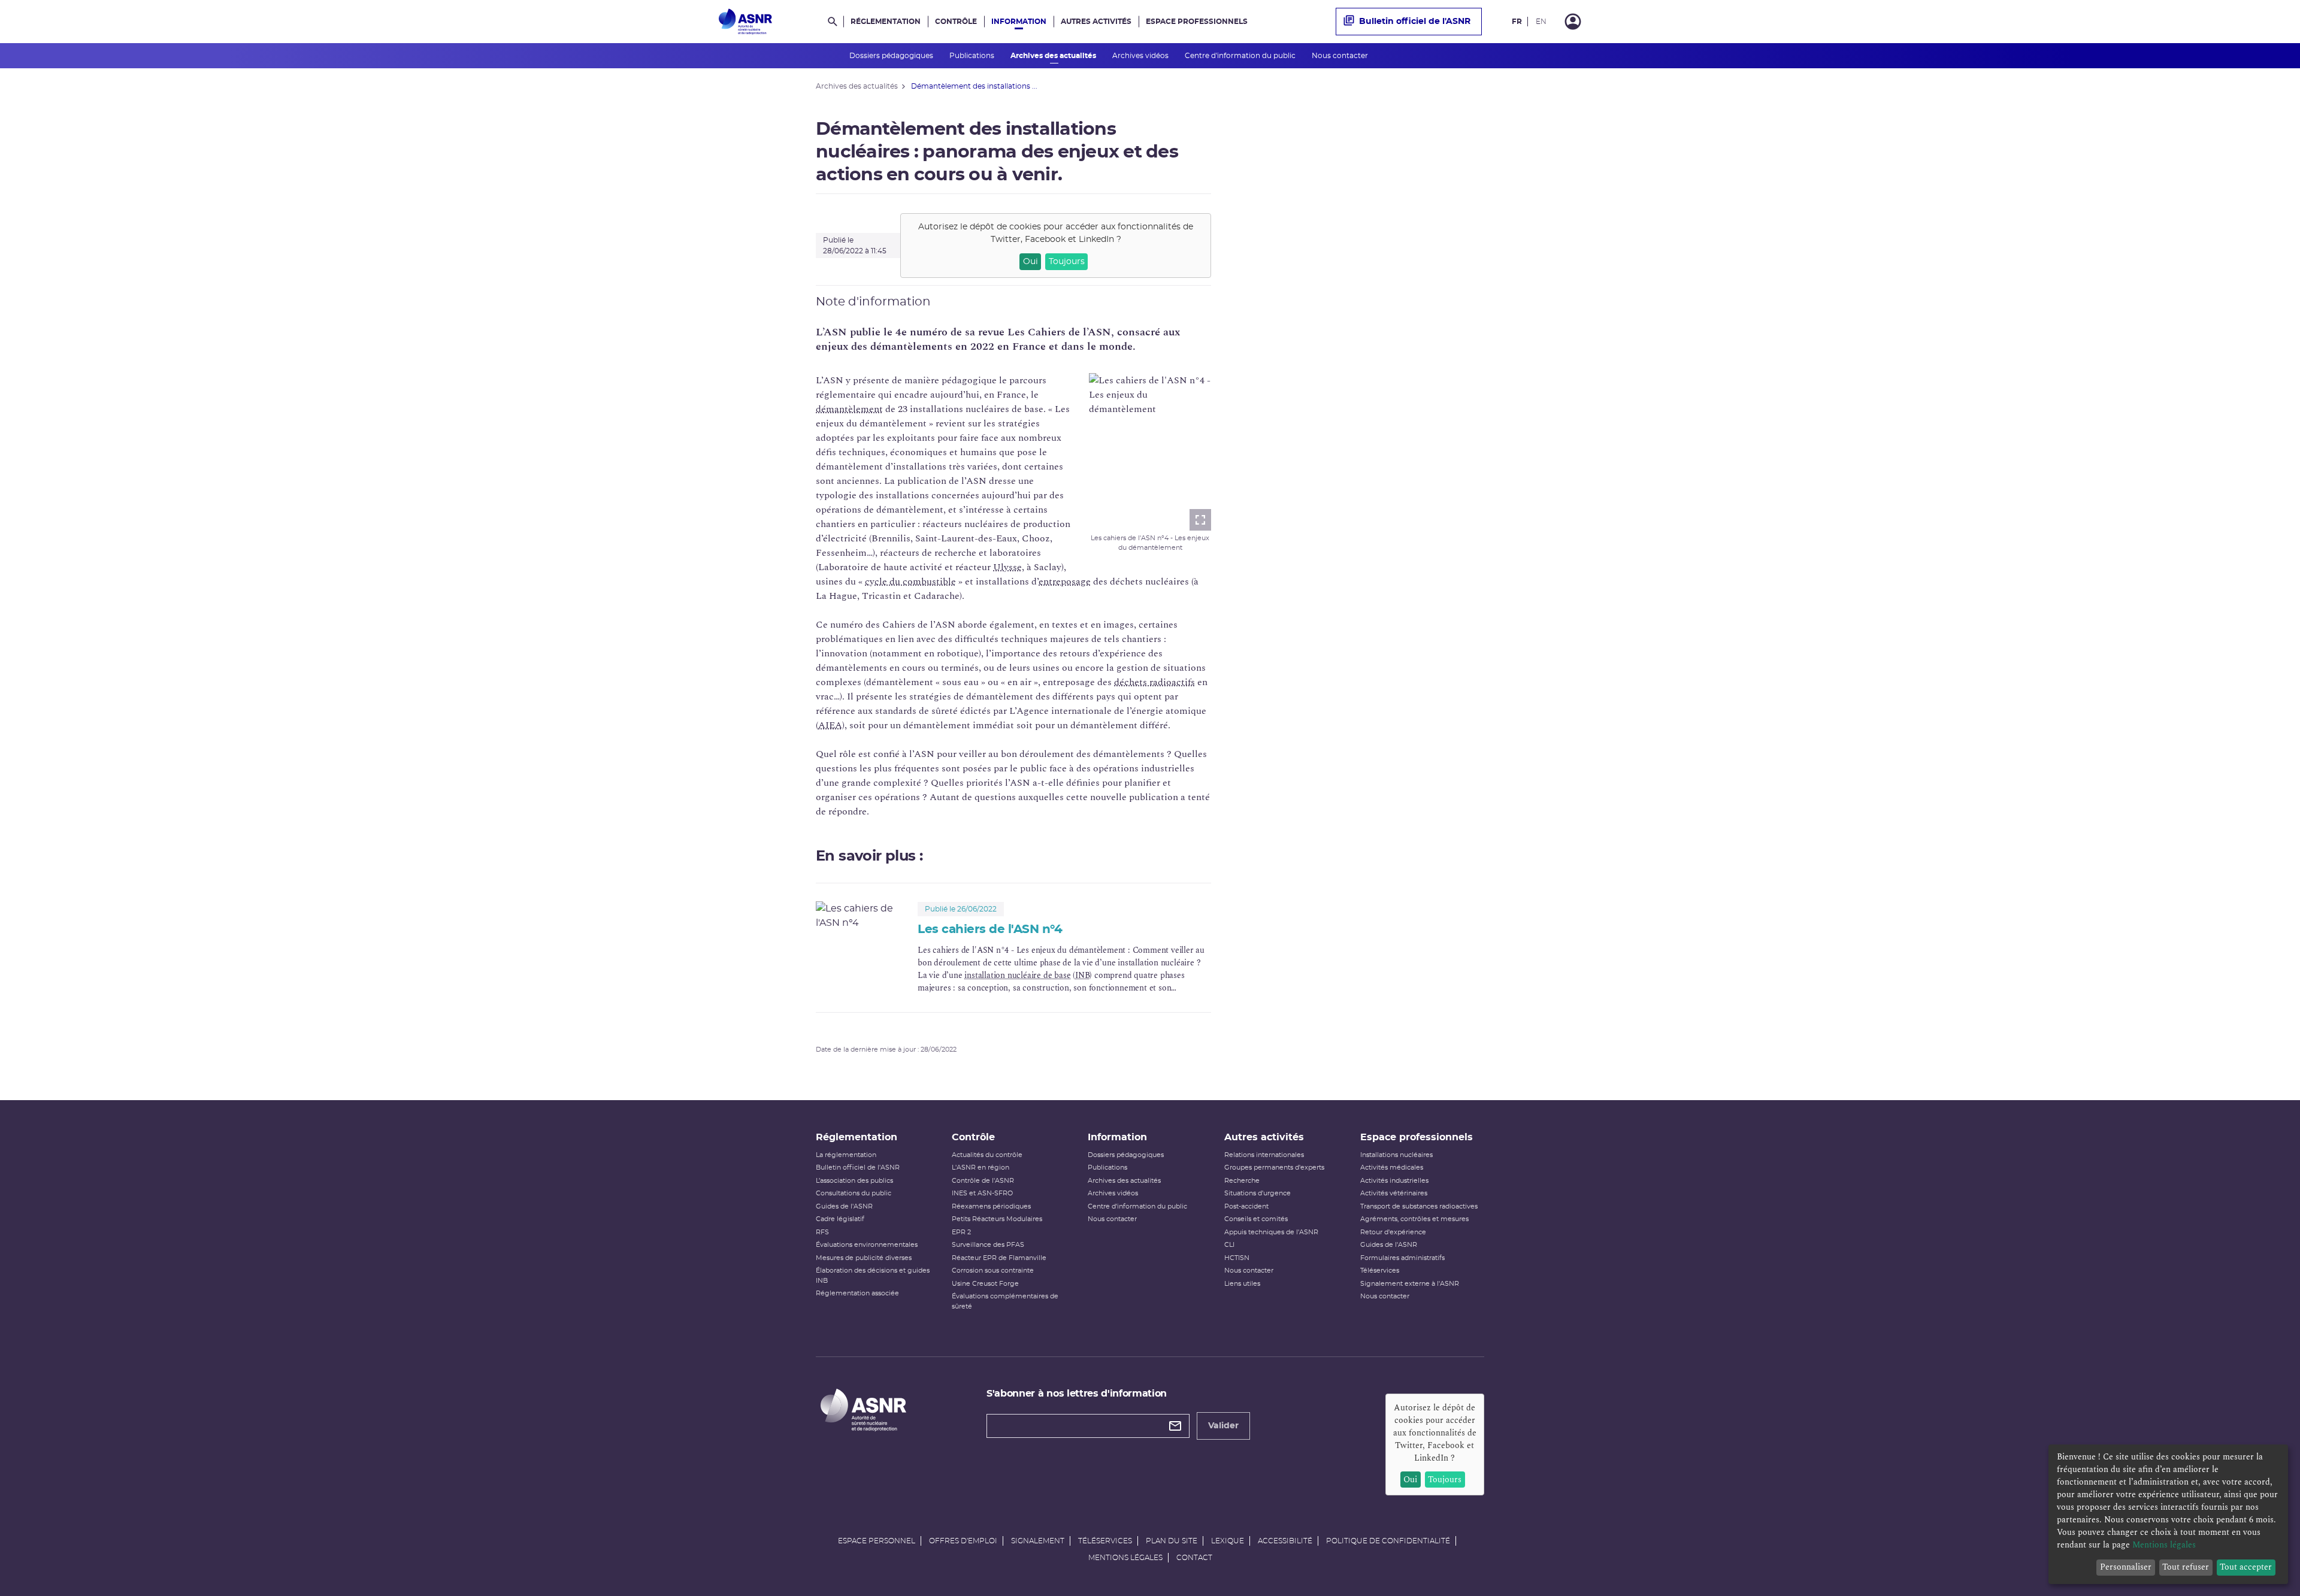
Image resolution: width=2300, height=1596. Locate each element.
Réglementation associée (857, 1293)
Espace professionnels (1197, 22)
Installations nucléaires (1396, 1155)
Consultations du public (854, 1193)
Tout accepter (2246, 1567)
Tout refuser (2186, 1567)
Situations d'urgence (1258, 1193)
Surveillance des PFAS (988, 1245)
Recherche (1242, 1181)
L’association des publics (854, 1181)
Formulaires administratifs (1402, 1258)
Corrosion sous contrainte (993, 1271)
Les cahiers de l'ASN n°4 (990, 929)
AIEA (830, 725)
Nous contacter (1341, 56)
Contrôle (956, 22)
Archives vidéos (1141, 56)
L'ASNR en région (980, 1168)
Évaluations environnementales (867, 1245)
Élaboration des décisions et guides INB (873, 1276)
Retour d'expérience (1393, 1232)
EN (1541, 22)
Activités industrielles (1394, 1181)
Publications (973, 56)
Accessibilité (1285, 1541)
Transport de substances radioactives (1419, 1206)
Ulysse (1007, 567)
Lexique (1228, 1541)
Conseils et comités (1256, 1219)
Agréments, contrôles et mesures (1414, 1219)
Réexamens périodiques (991, 1206)
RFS (822, 1232)
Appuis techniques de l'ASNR (1271, 1232)
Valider (1223, 1426)
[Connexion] (1573, 22)
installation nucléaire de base (1017, 975)
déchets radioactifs (1154, 682)
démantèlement (849, 409)
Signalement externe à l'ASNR (1410, 1284)
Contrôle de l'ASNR (983, 1181)
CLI (1229, 1245)
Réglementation (886, 22)
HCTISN (1237, 1258)
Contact (1194, 1558)
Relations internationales (1264, 1155)
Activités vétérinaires (1394, 1193)
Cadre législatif (840, 1219)
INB (1082, 975)
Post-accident (1246, 1206)
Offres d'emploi (963, 1541)
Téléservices (1380, 1271)
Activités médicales (1392, 1168)
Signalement (1038, 1541)
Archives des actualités (1054, 56)
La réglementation (846, 1155)
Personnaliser (2126, 1567)
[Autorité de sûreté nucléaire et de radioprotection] (745, 22)
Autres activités (1096, 22)
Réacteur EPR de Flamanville (999, 1258)
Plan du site (1172, 1541)
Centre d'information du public (1241, 56)
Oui (1031, 262)
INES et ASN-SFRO (982, 1193)
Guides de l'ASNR (844, 1206)
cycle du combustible (910, 582)
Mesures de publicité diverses (864, 1258)
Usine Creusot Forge (985, 1284)
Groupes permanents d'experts (1274, 1168)
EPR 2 (961, 1232)
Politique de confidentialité (1388, 1541)
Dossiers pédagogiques (892, 56)
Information (1019, 22)
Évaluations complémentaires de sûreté (1005, 1301)
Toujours (1067, 262)
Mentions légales (1125, 1558)
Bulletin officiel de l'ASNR (1415, 22)
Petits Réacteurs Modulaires (997, 1219)
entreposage (1065, 582)
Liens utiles (1242, 1284)
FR (1517, 22)
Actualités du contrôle (987, 1155)
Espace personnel (877, 1541)
